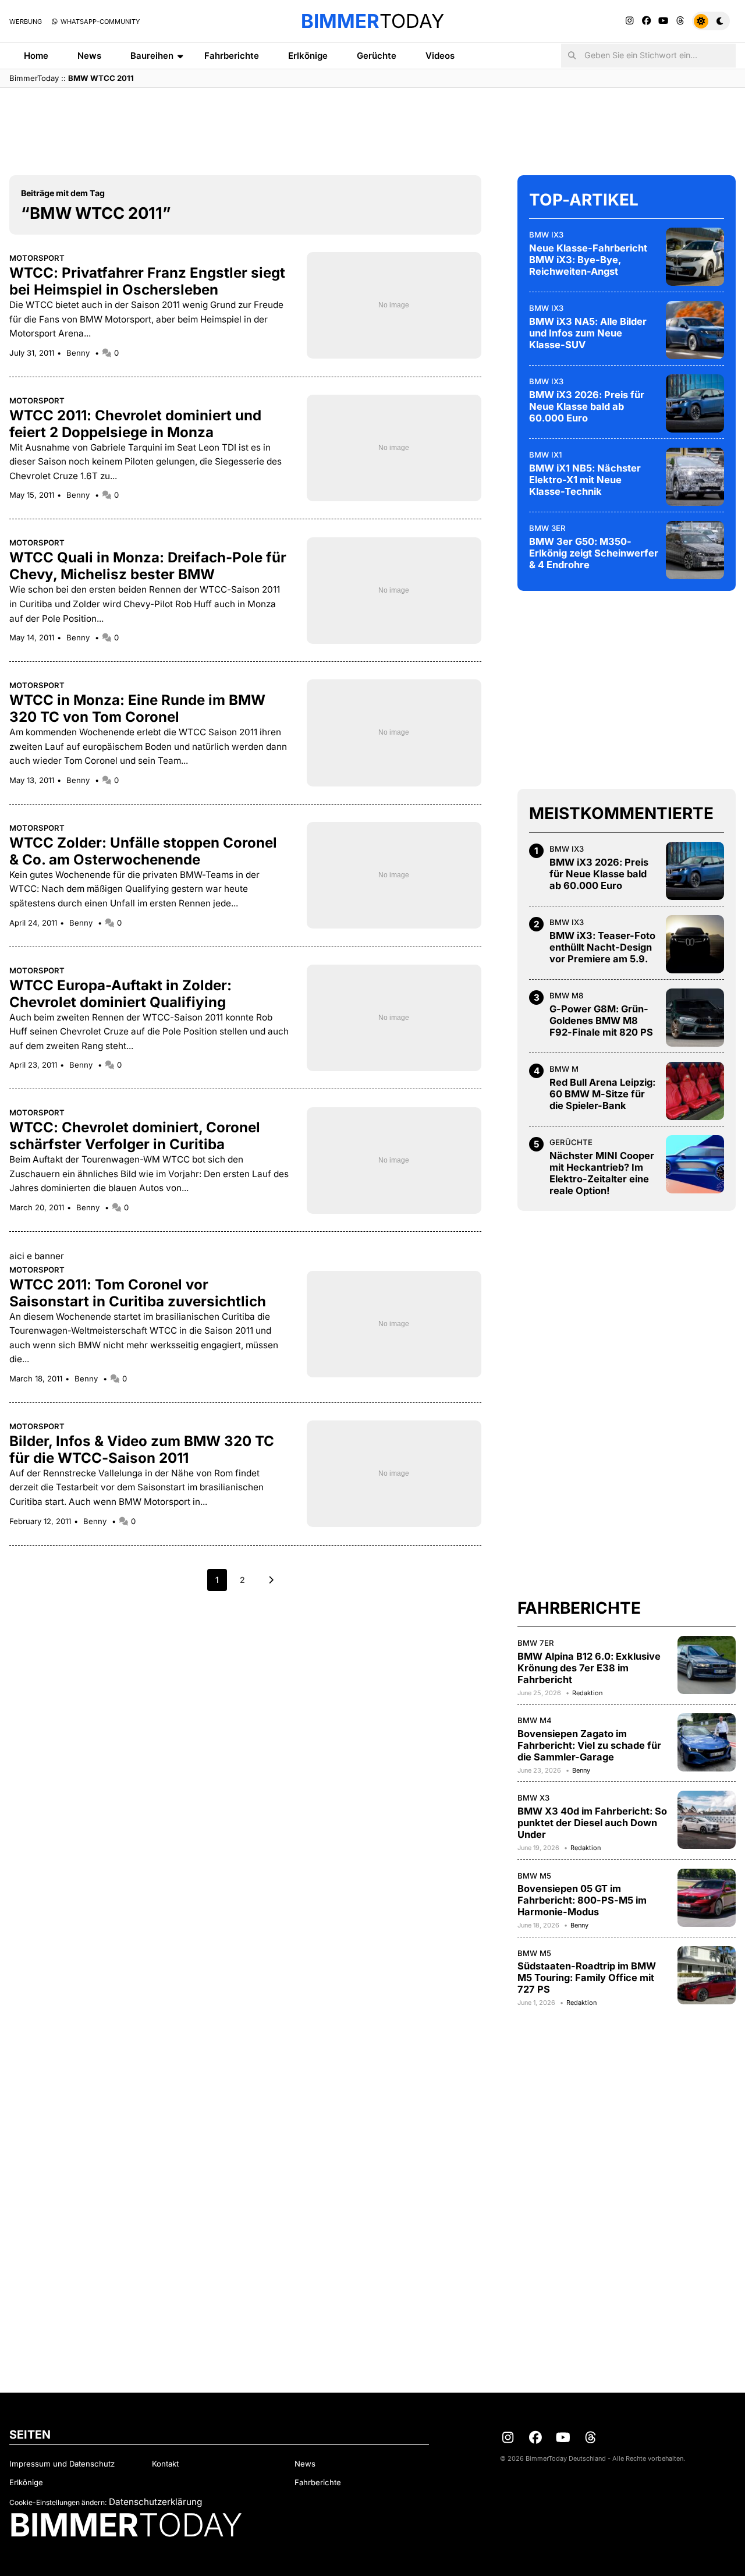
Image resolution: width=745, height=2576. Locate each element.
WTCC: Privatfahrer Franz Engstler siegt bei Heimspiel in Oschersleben (147, 281)
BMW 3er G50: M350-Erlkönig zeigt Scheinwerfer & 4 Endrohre (594, 553)
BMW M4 (535, 1720)
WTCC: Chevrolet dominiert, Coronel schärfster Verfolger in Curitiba (135, 1136)
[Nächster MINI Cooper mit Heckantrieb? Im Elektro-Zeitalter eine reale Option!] (695, 1164)
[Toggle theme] (711, 21)
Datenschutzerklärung (155, 2502)
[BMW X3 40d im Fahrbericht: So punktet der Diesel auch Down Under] (707, 1820)
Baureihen (152, 56)
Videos (440, 56)
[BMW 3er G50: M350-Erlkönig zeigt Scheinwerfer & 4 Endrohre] (695, 550)
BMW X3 (533, 1798)
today (372, 21)
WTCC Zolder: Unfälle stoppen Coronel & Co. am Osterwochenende (143, 851)
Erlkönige (308, 56)
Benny (79, 353)
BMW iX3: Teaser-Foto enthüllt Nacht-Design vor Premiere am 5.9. (602, 947)
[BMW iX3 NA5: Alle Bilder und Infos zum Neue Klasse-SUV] (695, 330)
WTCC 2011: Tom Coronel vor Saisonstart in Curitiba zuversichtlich (138, 1293)
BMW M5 (534, 1876)
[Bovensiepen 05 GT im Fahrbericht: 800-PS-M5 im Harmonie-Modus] (707, 1898)
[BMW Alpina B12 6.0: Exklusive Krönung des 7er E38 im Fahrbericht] (707, 1665)
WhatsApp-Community (99, 22)
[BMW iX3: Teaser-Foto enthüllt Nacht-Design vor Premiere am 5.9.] (695, 944)
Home (36, 56)
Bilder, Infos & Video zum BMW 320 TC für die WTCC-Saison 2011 (142, 1450)
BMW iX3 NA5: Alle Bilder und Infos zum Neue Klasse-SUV (588, 333)
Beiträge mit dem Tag (63, 193)
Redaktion (587, 1693)
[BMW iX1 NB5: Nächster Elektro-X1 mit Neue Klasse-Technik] (695, 477)
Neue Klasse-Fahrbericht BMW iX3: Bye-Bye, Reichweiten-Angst (588, 260)
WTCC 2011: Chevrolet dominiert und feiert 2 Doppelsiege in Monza (135, 424)
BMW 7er (536, 1643)
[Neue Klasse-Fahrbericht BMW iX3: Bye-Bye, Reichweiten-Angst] (695, 257)
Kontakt (165, 2464)
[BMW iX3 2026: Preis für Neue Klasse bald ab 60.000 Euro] (695, 403)
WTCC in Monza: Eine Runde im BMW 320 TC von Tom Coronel (137, 708)
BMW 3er (547, 528)
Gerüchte (377, 56)
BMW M (564, 1069)
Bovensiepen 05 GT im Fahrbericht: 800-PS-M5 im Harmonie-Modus (582, 1900)
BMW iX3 (546, 235)
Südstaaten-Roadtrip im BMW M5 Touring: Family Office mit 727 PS (587, 1978)
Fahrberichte (232, 56)
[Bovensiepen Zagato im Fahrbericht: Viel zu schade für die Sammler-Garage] (707, 1742)
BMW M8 (566, 995)
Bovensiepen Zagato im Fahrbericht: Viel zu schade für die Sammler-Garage (589, 1745)
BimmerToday (34, 78)
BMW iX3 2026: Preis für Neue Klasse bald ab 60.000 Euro (587, 406)
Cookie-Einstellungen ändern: (58, 2502)
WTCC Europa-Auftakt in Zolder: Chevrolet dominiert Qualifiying (120, 994)
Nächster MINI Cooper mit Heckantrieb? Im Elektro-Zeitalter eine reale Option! (602, 1173)
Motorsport (37, 258)
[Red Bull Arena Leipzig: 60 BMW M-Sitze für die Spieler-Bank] (695, 1091)
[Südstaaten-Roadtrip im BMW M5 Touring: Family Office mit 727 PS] (707, 1975)
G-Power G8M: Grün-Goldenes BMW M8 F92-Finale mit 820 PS (601, 1021)
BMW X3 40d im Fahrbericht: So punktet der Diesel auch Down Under (592, 1823)
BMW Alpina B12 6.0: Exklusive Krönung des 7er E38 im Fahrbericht (589, 1668)
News (89, 56)
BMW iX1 (545, 455)
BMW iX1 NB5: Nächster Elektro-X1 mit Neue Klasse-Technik (585, 480)
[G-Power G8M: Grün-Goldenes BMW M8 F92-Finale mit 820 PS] (695, 1018)
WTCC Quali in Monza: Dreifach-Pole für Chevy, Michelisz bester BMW (148, 566)
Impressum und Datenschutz (62, 2464)
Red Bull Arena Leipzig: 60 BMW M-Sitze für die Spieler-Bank (602, 1094)
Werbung (26, 22)
